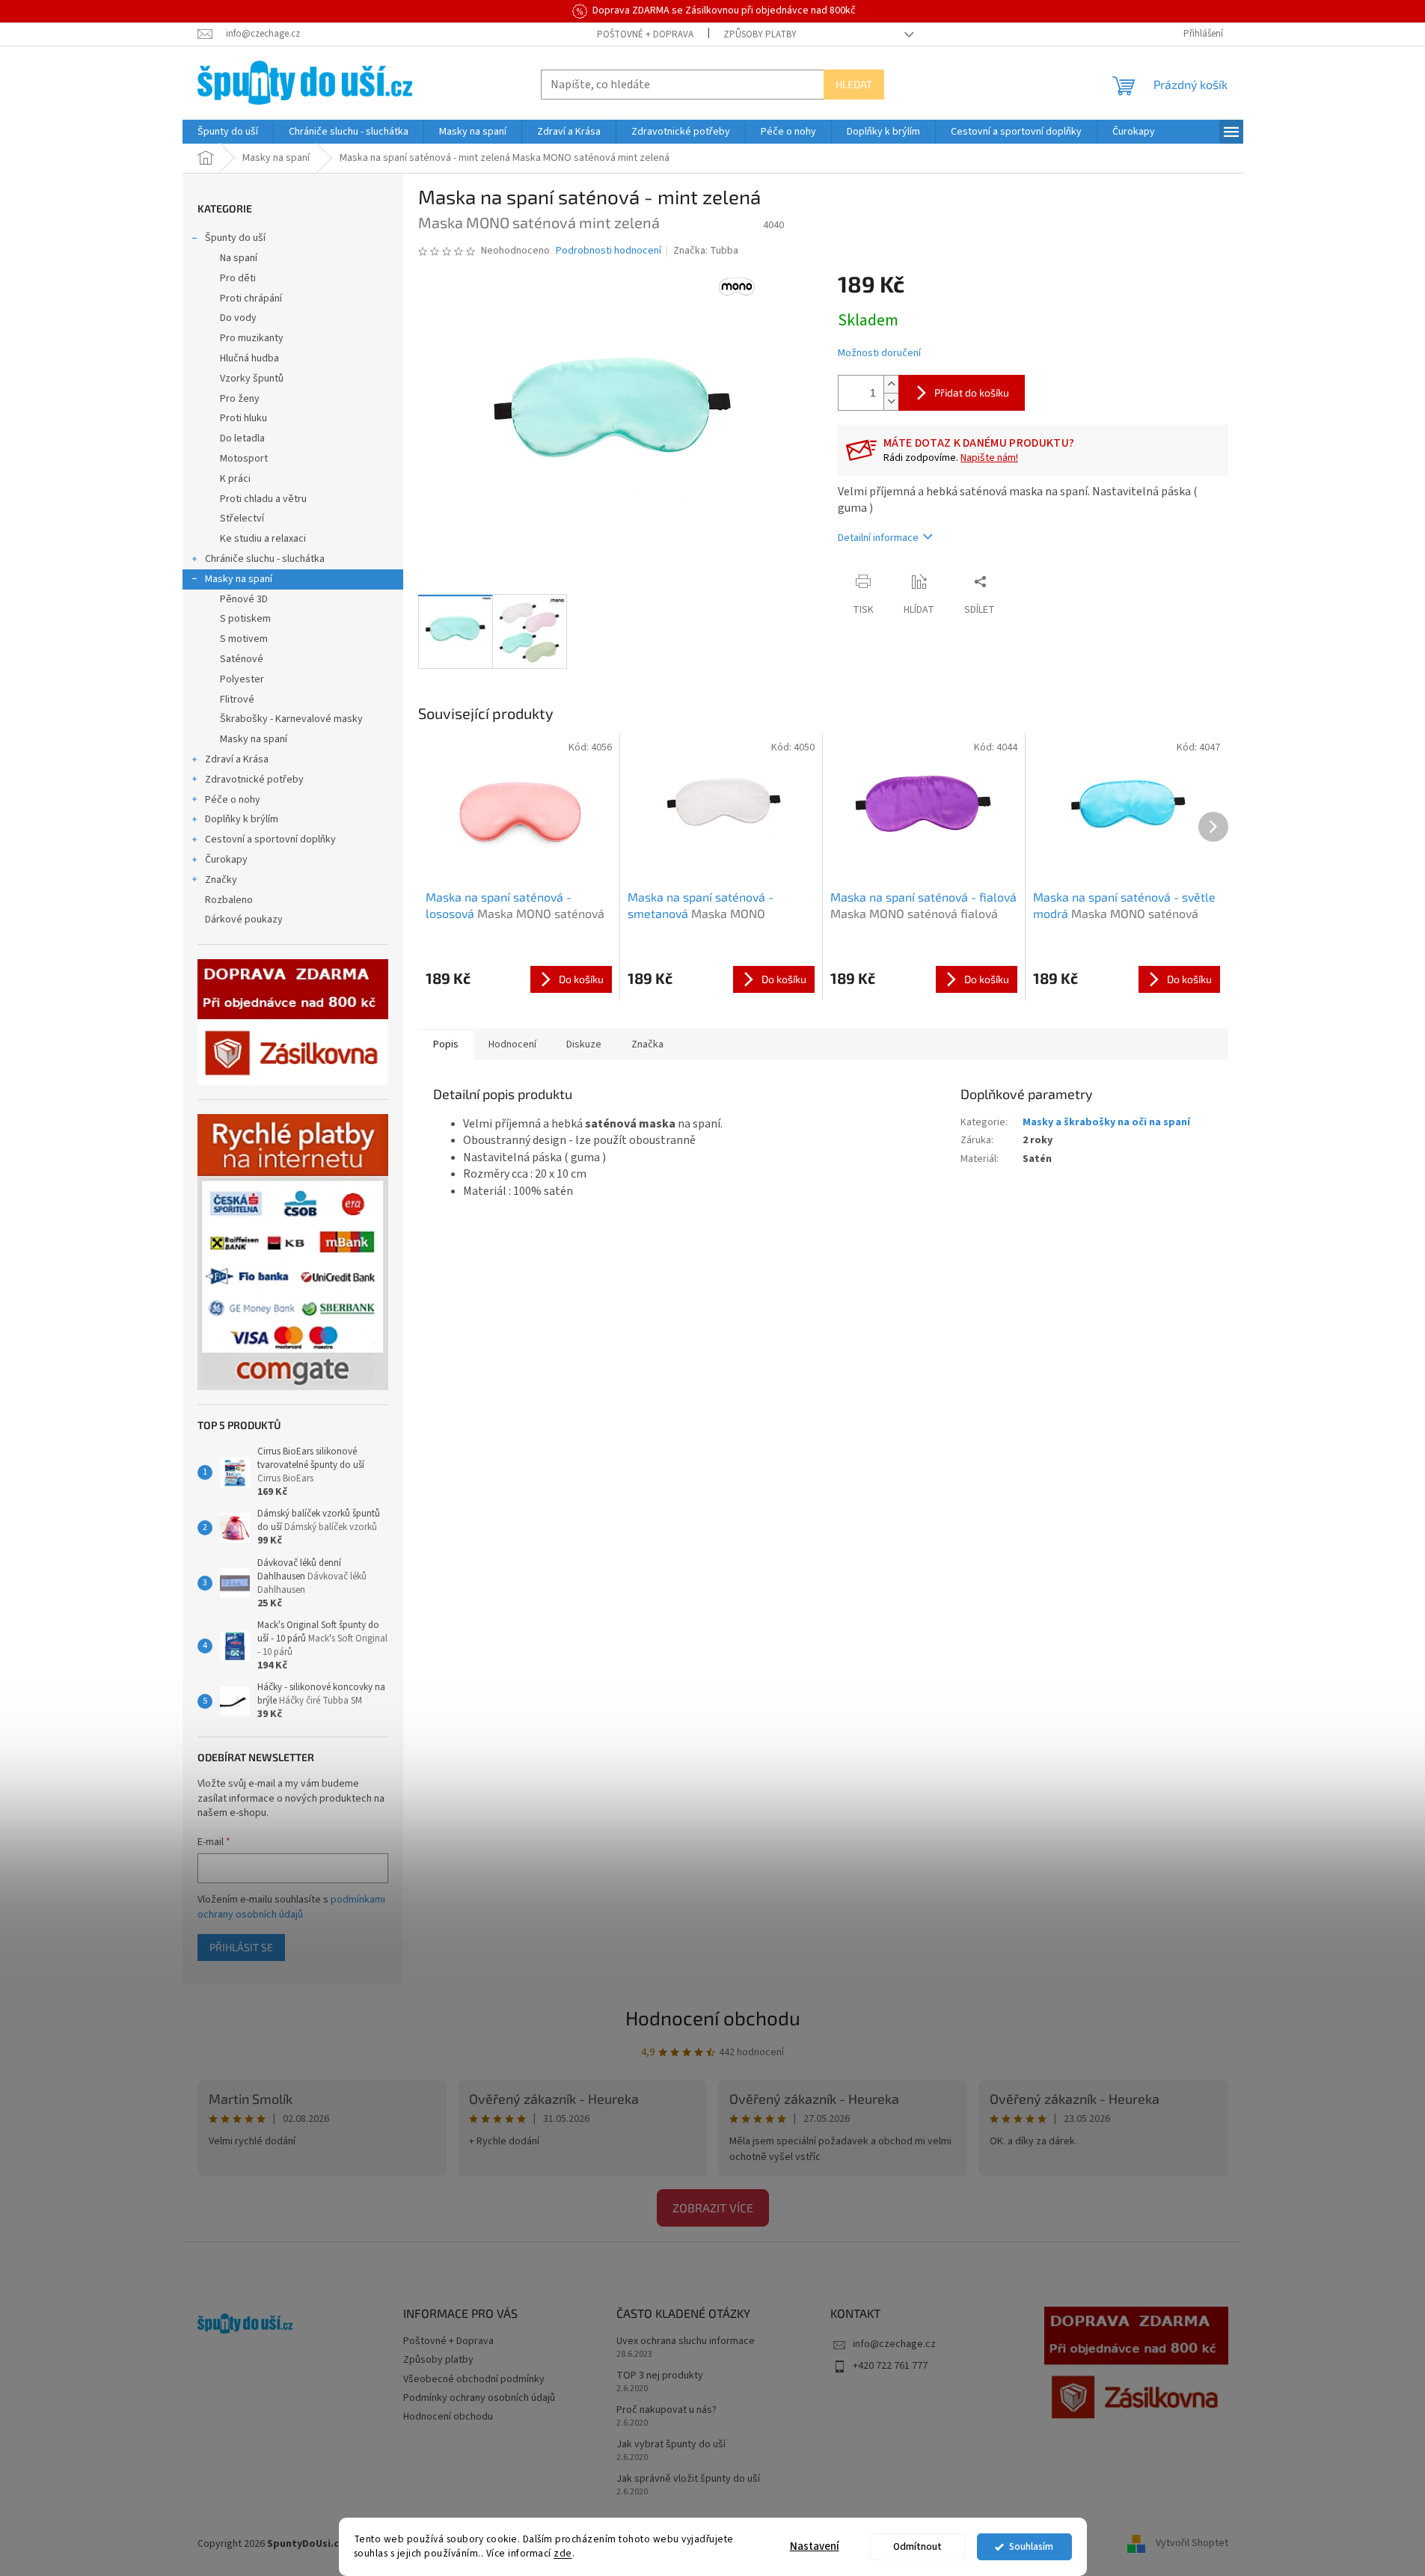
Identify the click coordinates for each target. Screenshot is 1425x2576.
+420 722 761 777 (890, 2366)
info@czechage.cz (894, 2344)
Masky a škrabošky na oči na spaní (1106, 1122)
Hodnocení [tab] (512, 1044)
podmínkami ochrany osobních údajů (291, 1907)
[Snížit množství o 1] (891, 401)
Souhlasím (1031, 2546)
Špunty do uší (235, 238)
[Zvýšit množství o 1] (891, 384)
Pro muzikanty (252, 338)
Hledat (854, 84)
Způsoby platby (760, 34)
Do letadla (242, 438)
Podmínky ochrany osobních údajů (479, 2398)
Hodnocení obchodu (713, 2017)
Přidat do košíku (972, 392)
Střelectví (242, 518)
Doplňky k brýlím (242, 819)
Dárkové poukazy (244, 920)
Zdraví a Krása (237, 759)
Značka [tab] (647, 1044)
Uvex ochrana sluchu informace (686, 2341)
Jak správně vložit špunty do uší (688, 2479)
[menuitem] (228, 132)
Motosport (244, 459)
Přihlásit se (241, 1947)
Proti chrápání (251, 299)
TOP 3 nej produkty (660, 2376)
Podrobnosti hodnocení (609, 251)
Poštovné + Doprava (645, 34)
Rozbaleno (229, 900)
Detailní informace (878, 538)
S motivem (244, 639)
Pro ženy (240, 399)
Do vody (238, 318)
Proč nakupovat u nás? (666, 2410)
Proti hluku (243, 418)
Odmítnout (917, 2546)
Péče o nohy (233, 800)
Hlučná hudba (249, 358)
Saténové (242, 659)
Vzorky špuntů (252, 379)
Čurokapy (226, 860)
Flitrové (237, 700)
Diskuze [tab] (584, 1044)
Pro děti (238, 278)
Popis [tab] (446, 1044)
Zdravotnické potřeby (254, 780)
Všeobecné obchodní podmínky (474, 2379)
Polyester (242, 679)
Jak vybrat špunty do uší (671, 2445)
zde (563, 2553)
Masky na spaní (239, 579)
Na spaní (239, 258)
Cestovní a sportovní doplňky (270, 839)
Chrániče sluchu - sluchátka (265, 559)
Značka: (706, 251)
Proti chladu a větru (263, 499)
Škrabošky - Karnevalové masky (291, 719)
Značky (221, 880)
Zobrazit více (713, 2208)
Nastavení (815, 2546)
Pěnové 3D (244, 599)
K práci (235, 479)
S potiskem (245, 619)
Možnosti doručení (879, 354)
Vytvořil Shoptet (1192, 2544)
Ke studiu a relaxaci (263, 539)
